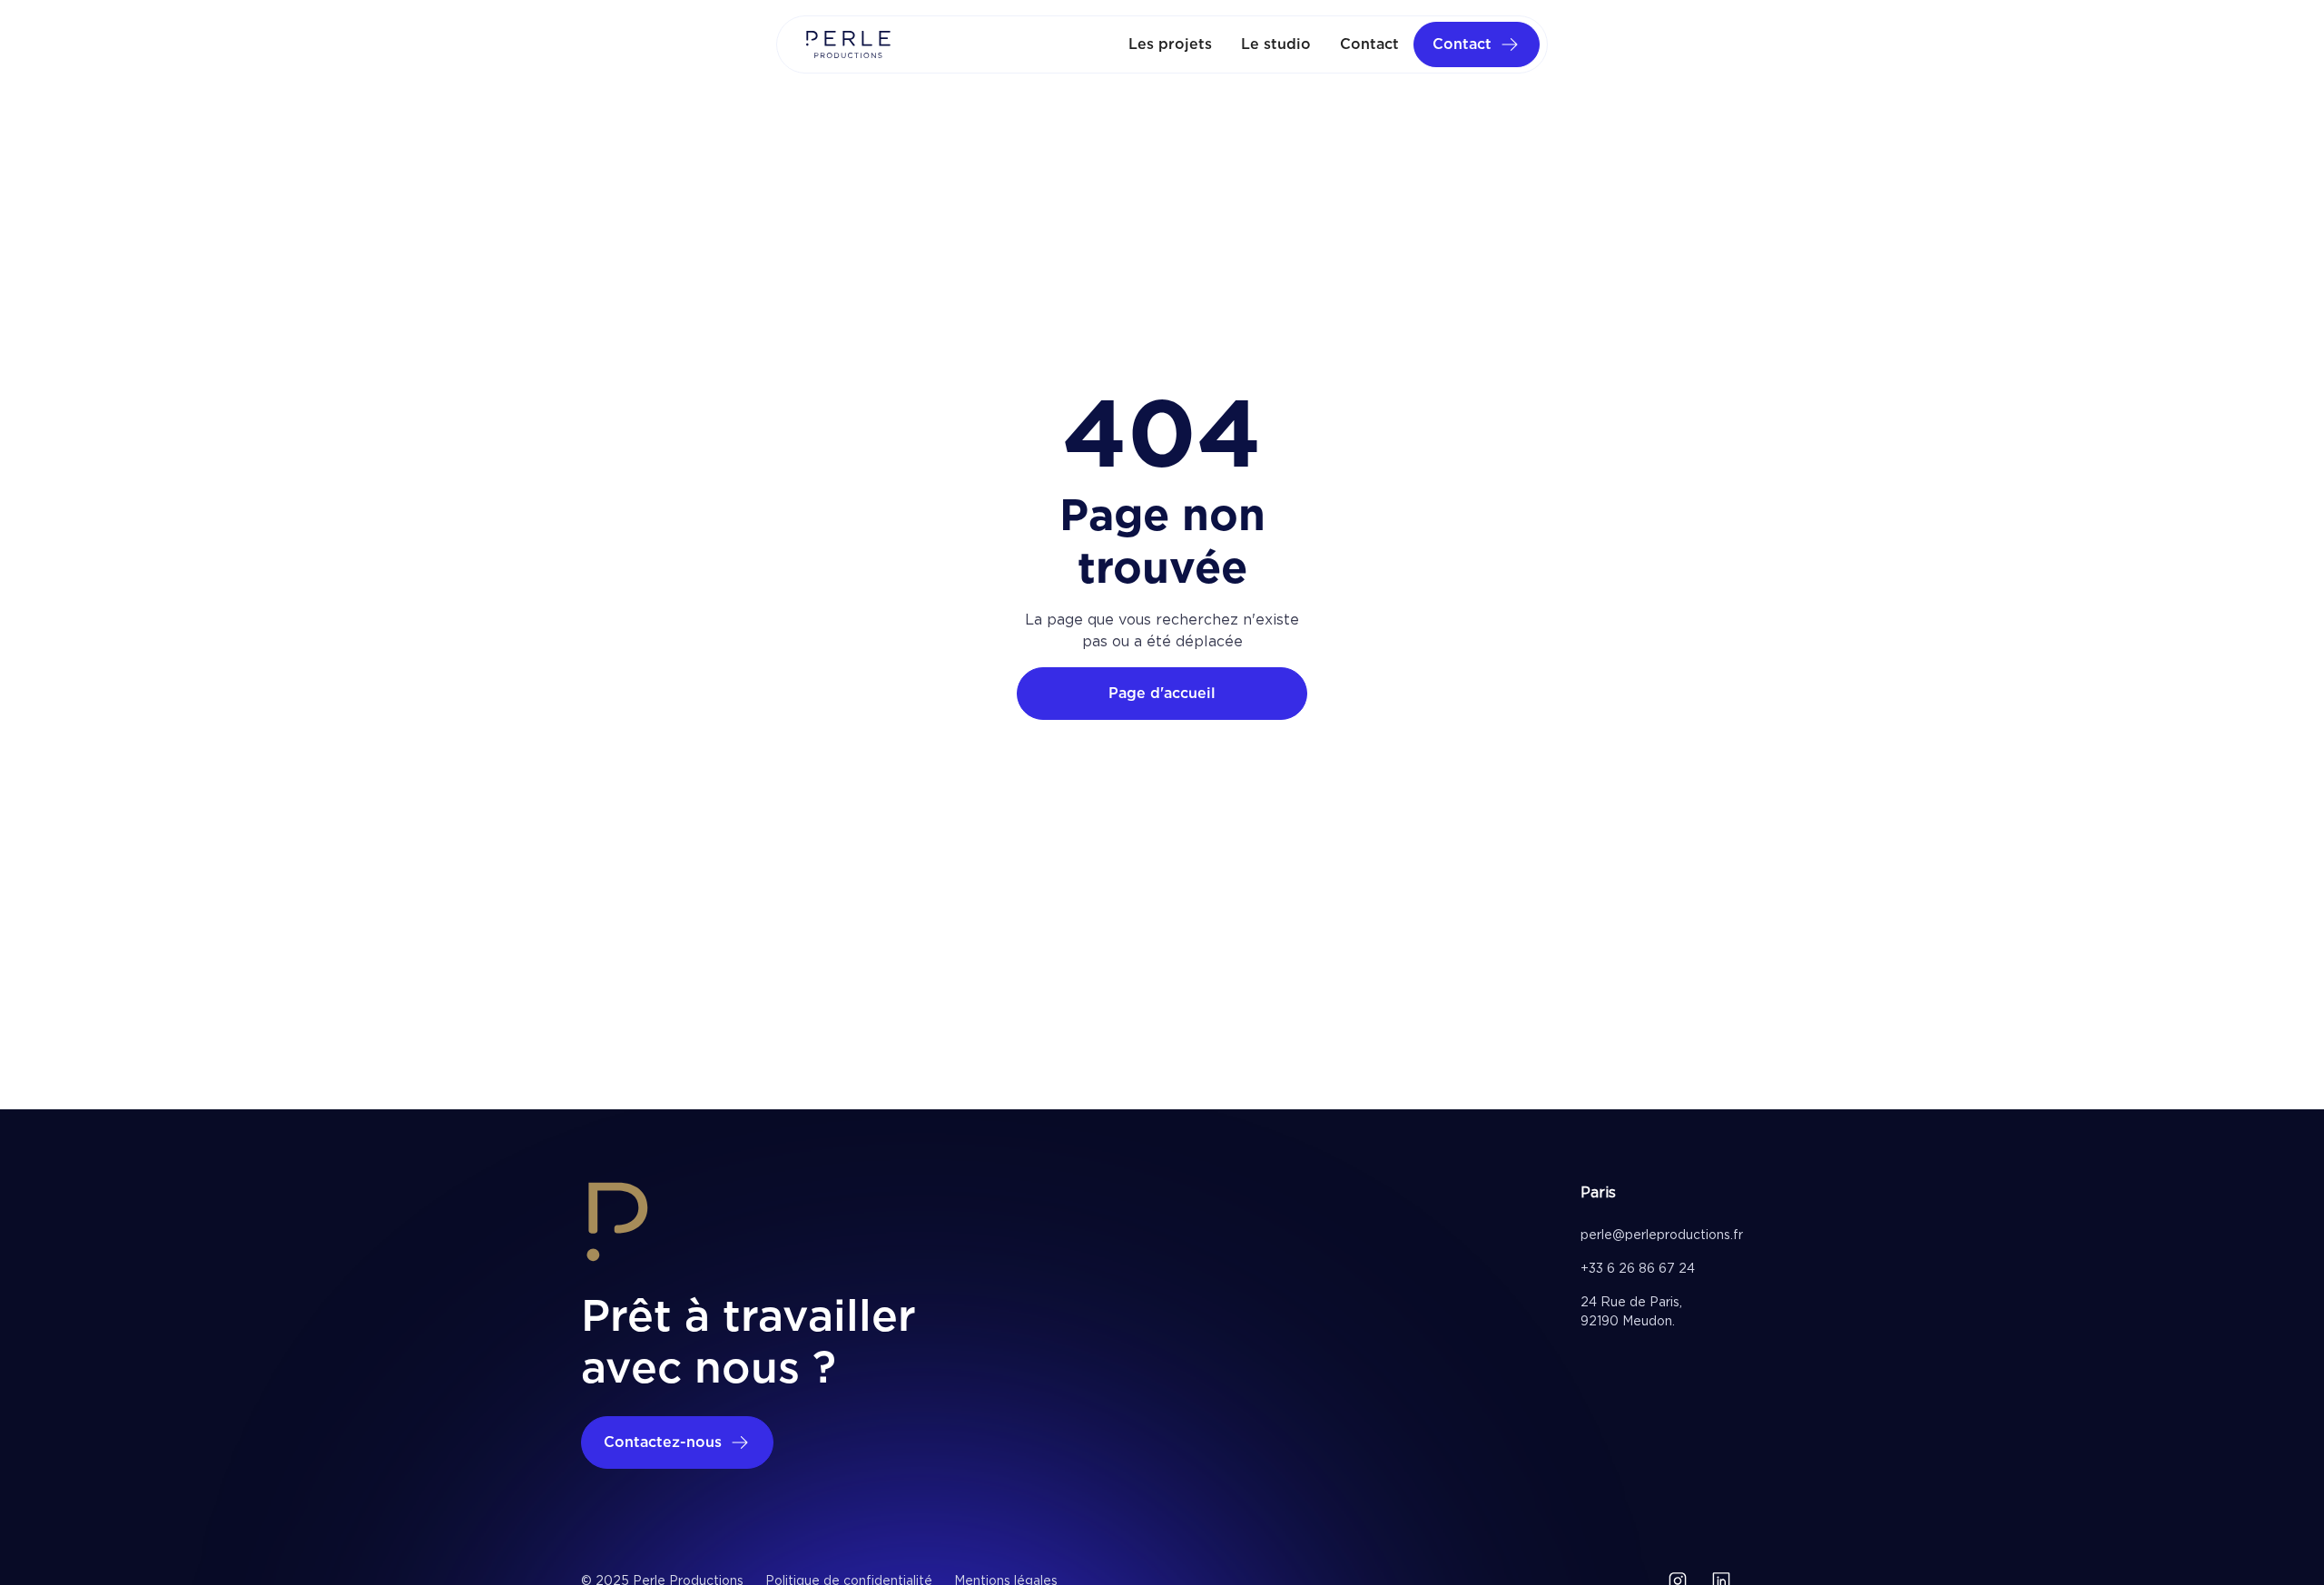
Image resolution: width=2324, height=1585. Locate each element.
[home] (848, 44)
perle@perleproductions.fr (1662, 1235)
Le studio (1276, 44)
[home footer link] (617, 1225)
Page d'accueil (1162, 693)
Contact (1369, 44)
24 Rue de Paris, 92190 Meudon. (1631, 1311)
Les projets (1170, 44)
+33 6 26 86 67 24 (1638, 1268)
